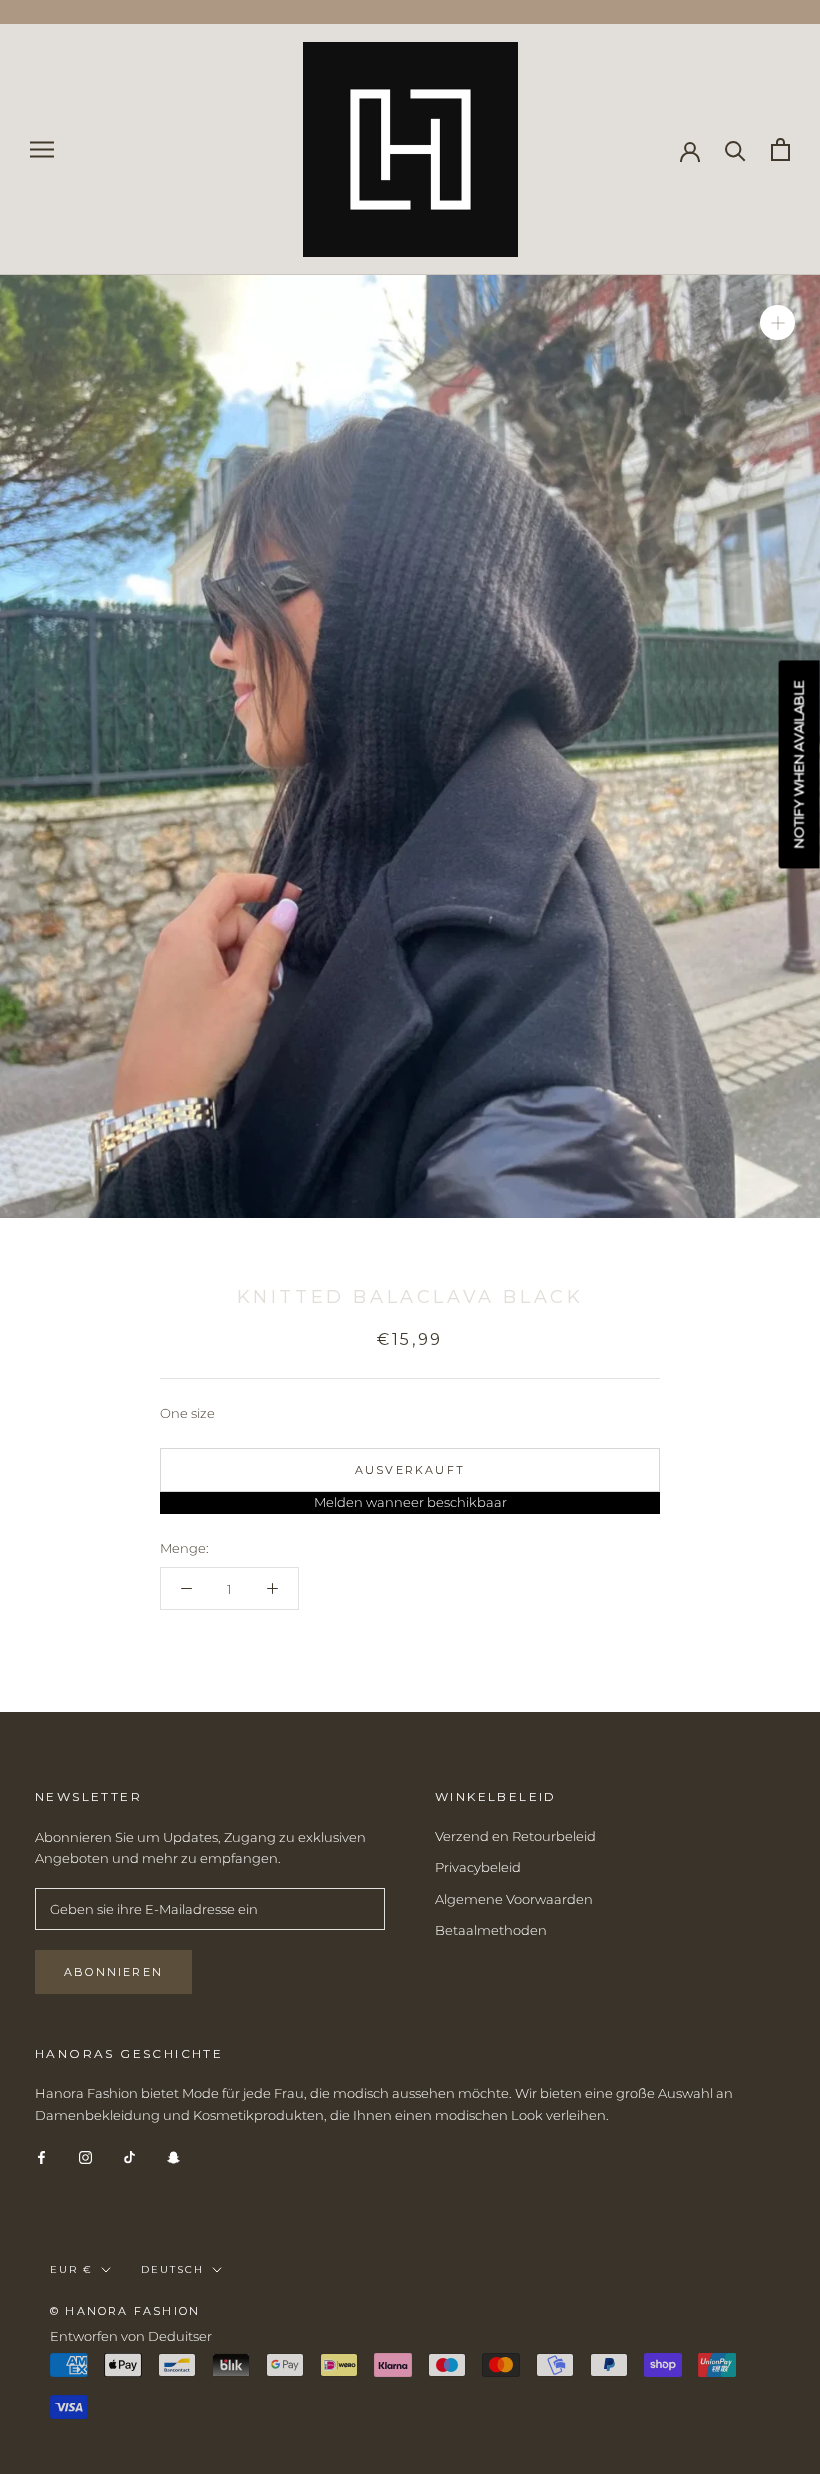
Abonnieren (113, 1972)
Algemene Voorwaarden (514, 1899)
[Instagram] (85, 2156)
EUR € (71, 2269)
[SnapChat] (173, 2156)
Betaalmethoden (491, 1930)
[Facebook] (41, 2156)
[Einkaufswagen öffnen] (780, 149)
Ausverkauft (410, 1470)
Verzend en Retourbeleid (515, 1836)
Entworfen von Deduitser (131, 2336)
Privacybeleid (478, 1867)
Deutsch (172, 2269)
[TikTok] (129, 2156)
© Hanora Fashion (125, 2311)
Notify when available (799, 764)
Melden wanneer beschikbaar (410, 1502)
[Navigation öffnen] (42, 149)
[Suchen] (735, 149)
